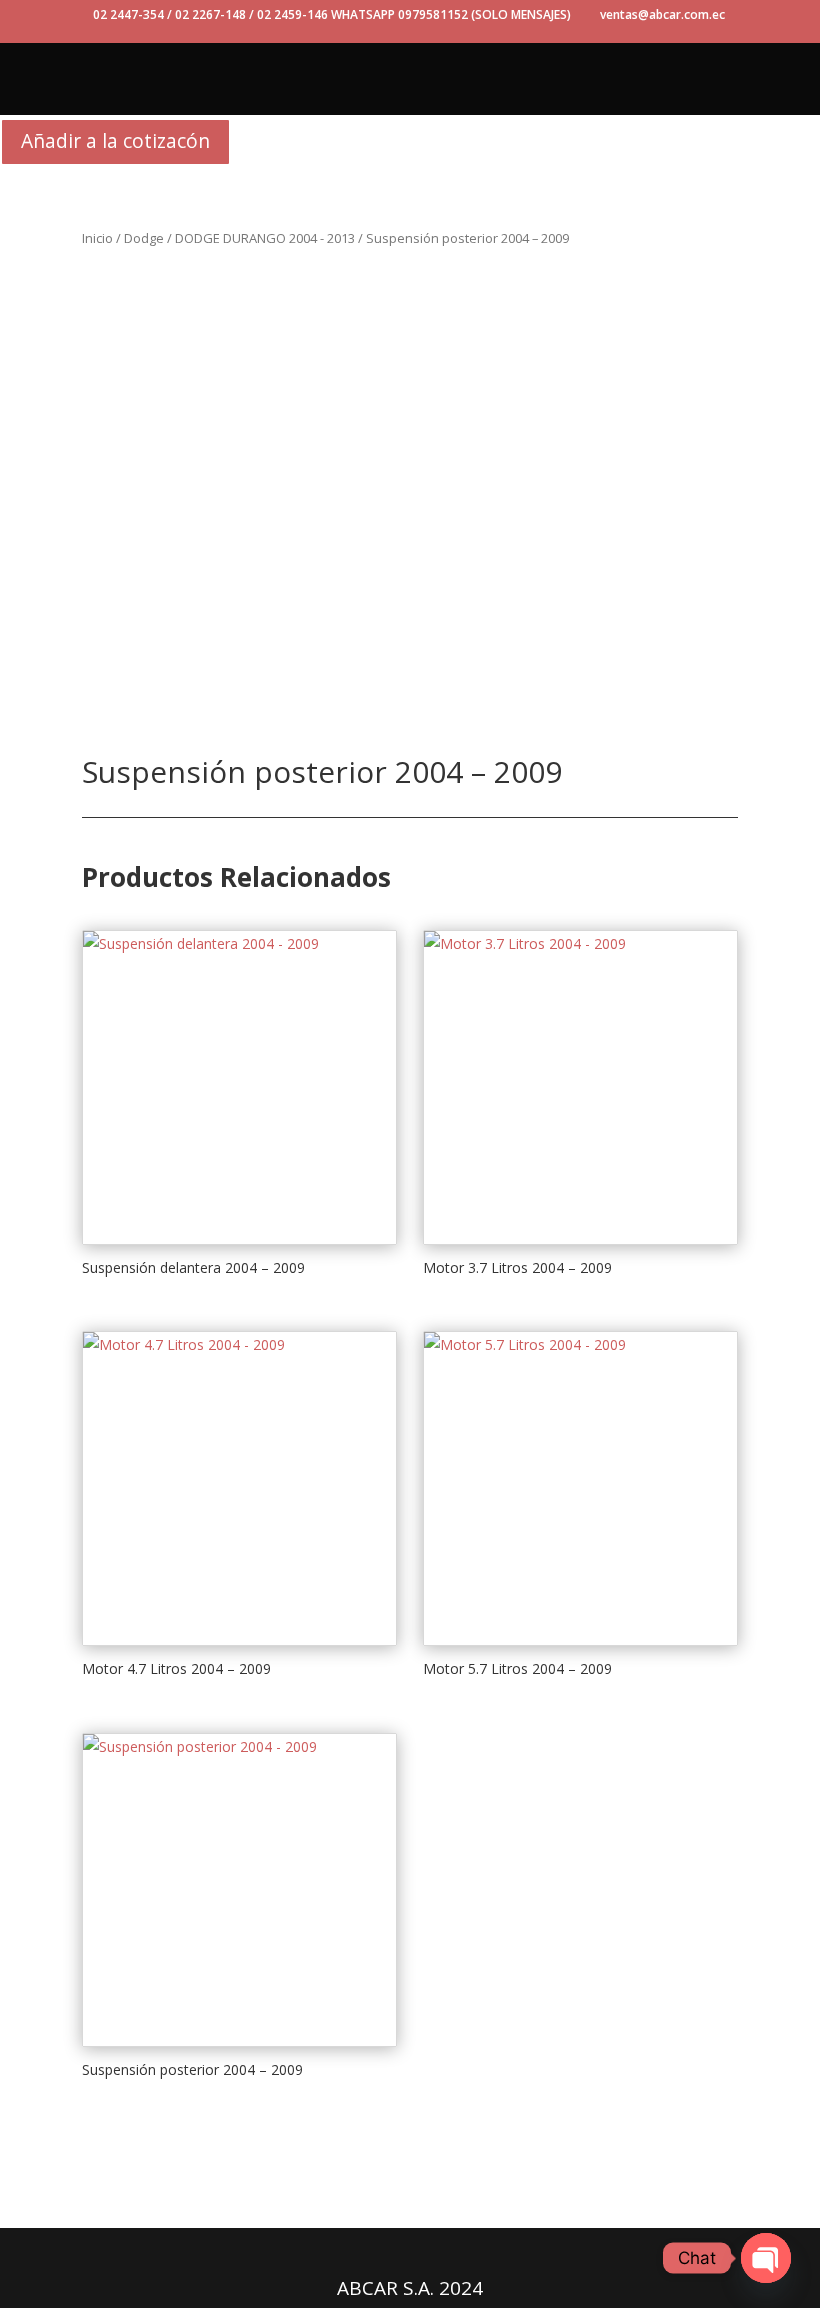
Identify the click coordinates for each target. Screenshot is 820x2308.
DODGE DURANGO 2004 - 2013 (265, 238)
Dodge (144, 238)
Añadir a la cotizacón (115, 140)
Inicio (97, 238)
